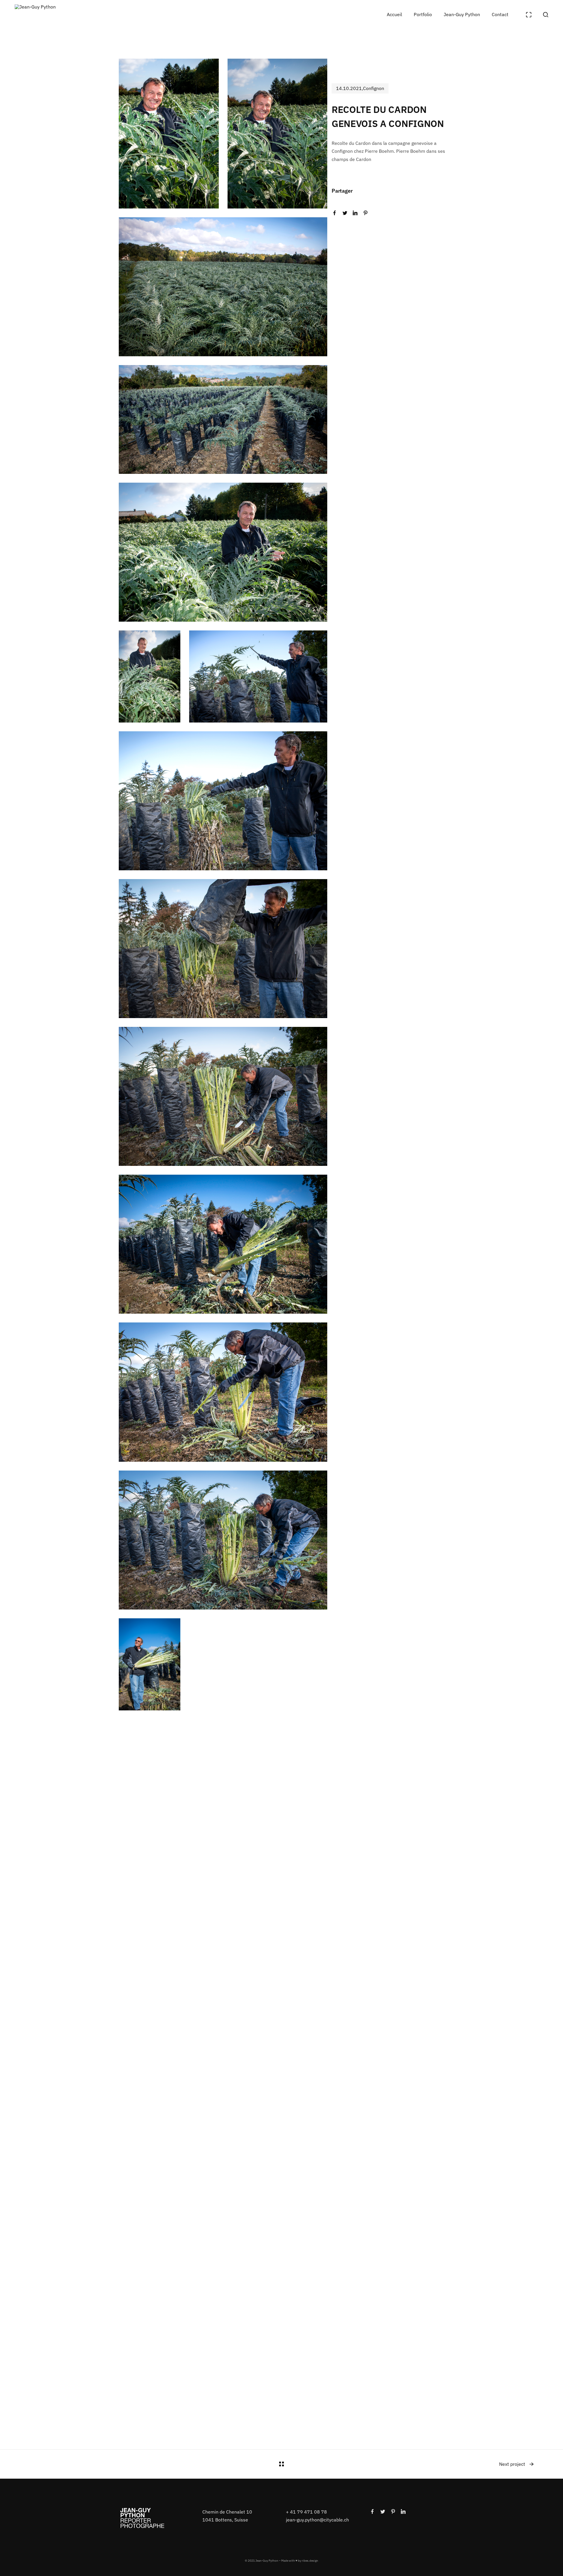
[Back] (281, 2464)
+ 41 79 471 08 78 (306, 2512)
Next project (512, 2464)
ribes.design (310, 2561)
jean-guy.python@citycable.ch (317, 2520)
